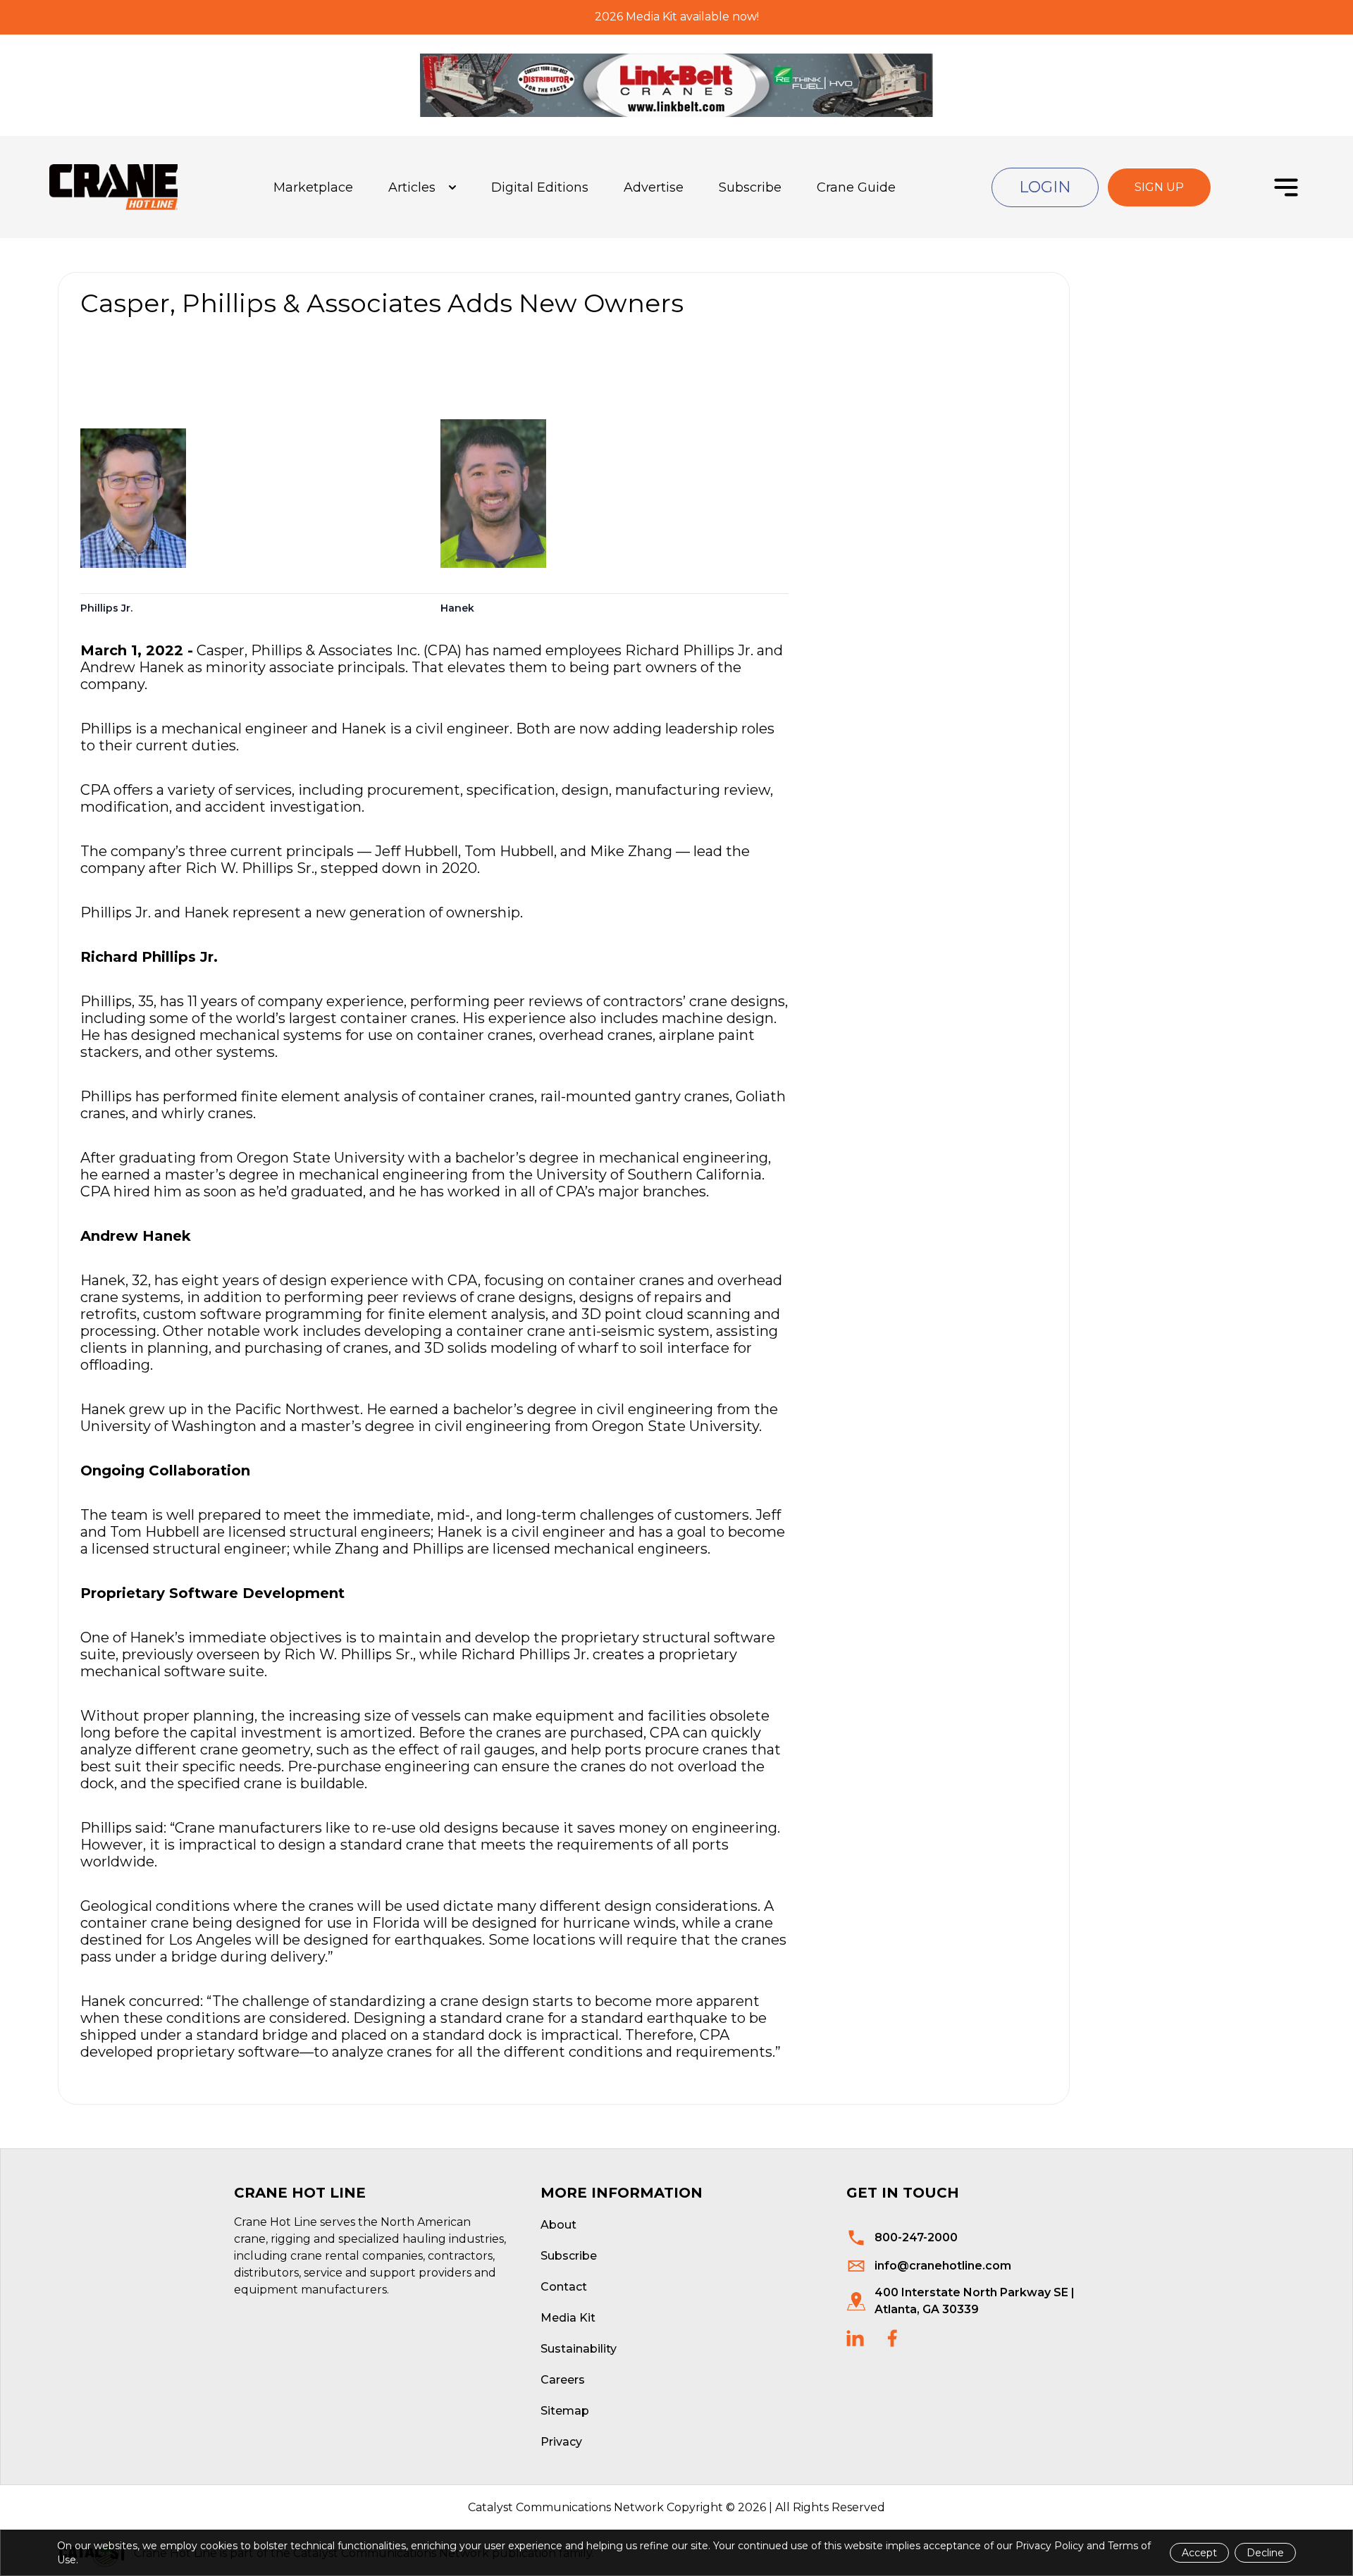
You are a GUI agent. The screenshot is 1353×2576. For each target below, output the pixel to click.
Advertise (654, 187)
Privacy (561, 2442)
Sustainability (579, 2349)
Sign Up (1159, 187)
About (558, 2225)
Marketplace (313, 187)
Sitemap (565, 2411)
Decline (1265, 2553)
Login (1045, 187)
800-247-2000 (916, 2237)
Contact (564, 2287)
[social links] (855, 2338)
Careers (563, 2380)
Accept (1199, 2553)
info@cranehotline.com (943, 2266)
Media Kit (568, 2318)
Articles (412, 187)
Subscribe (750, 187)
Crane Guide (856, 187)
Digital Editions (540, 187)
